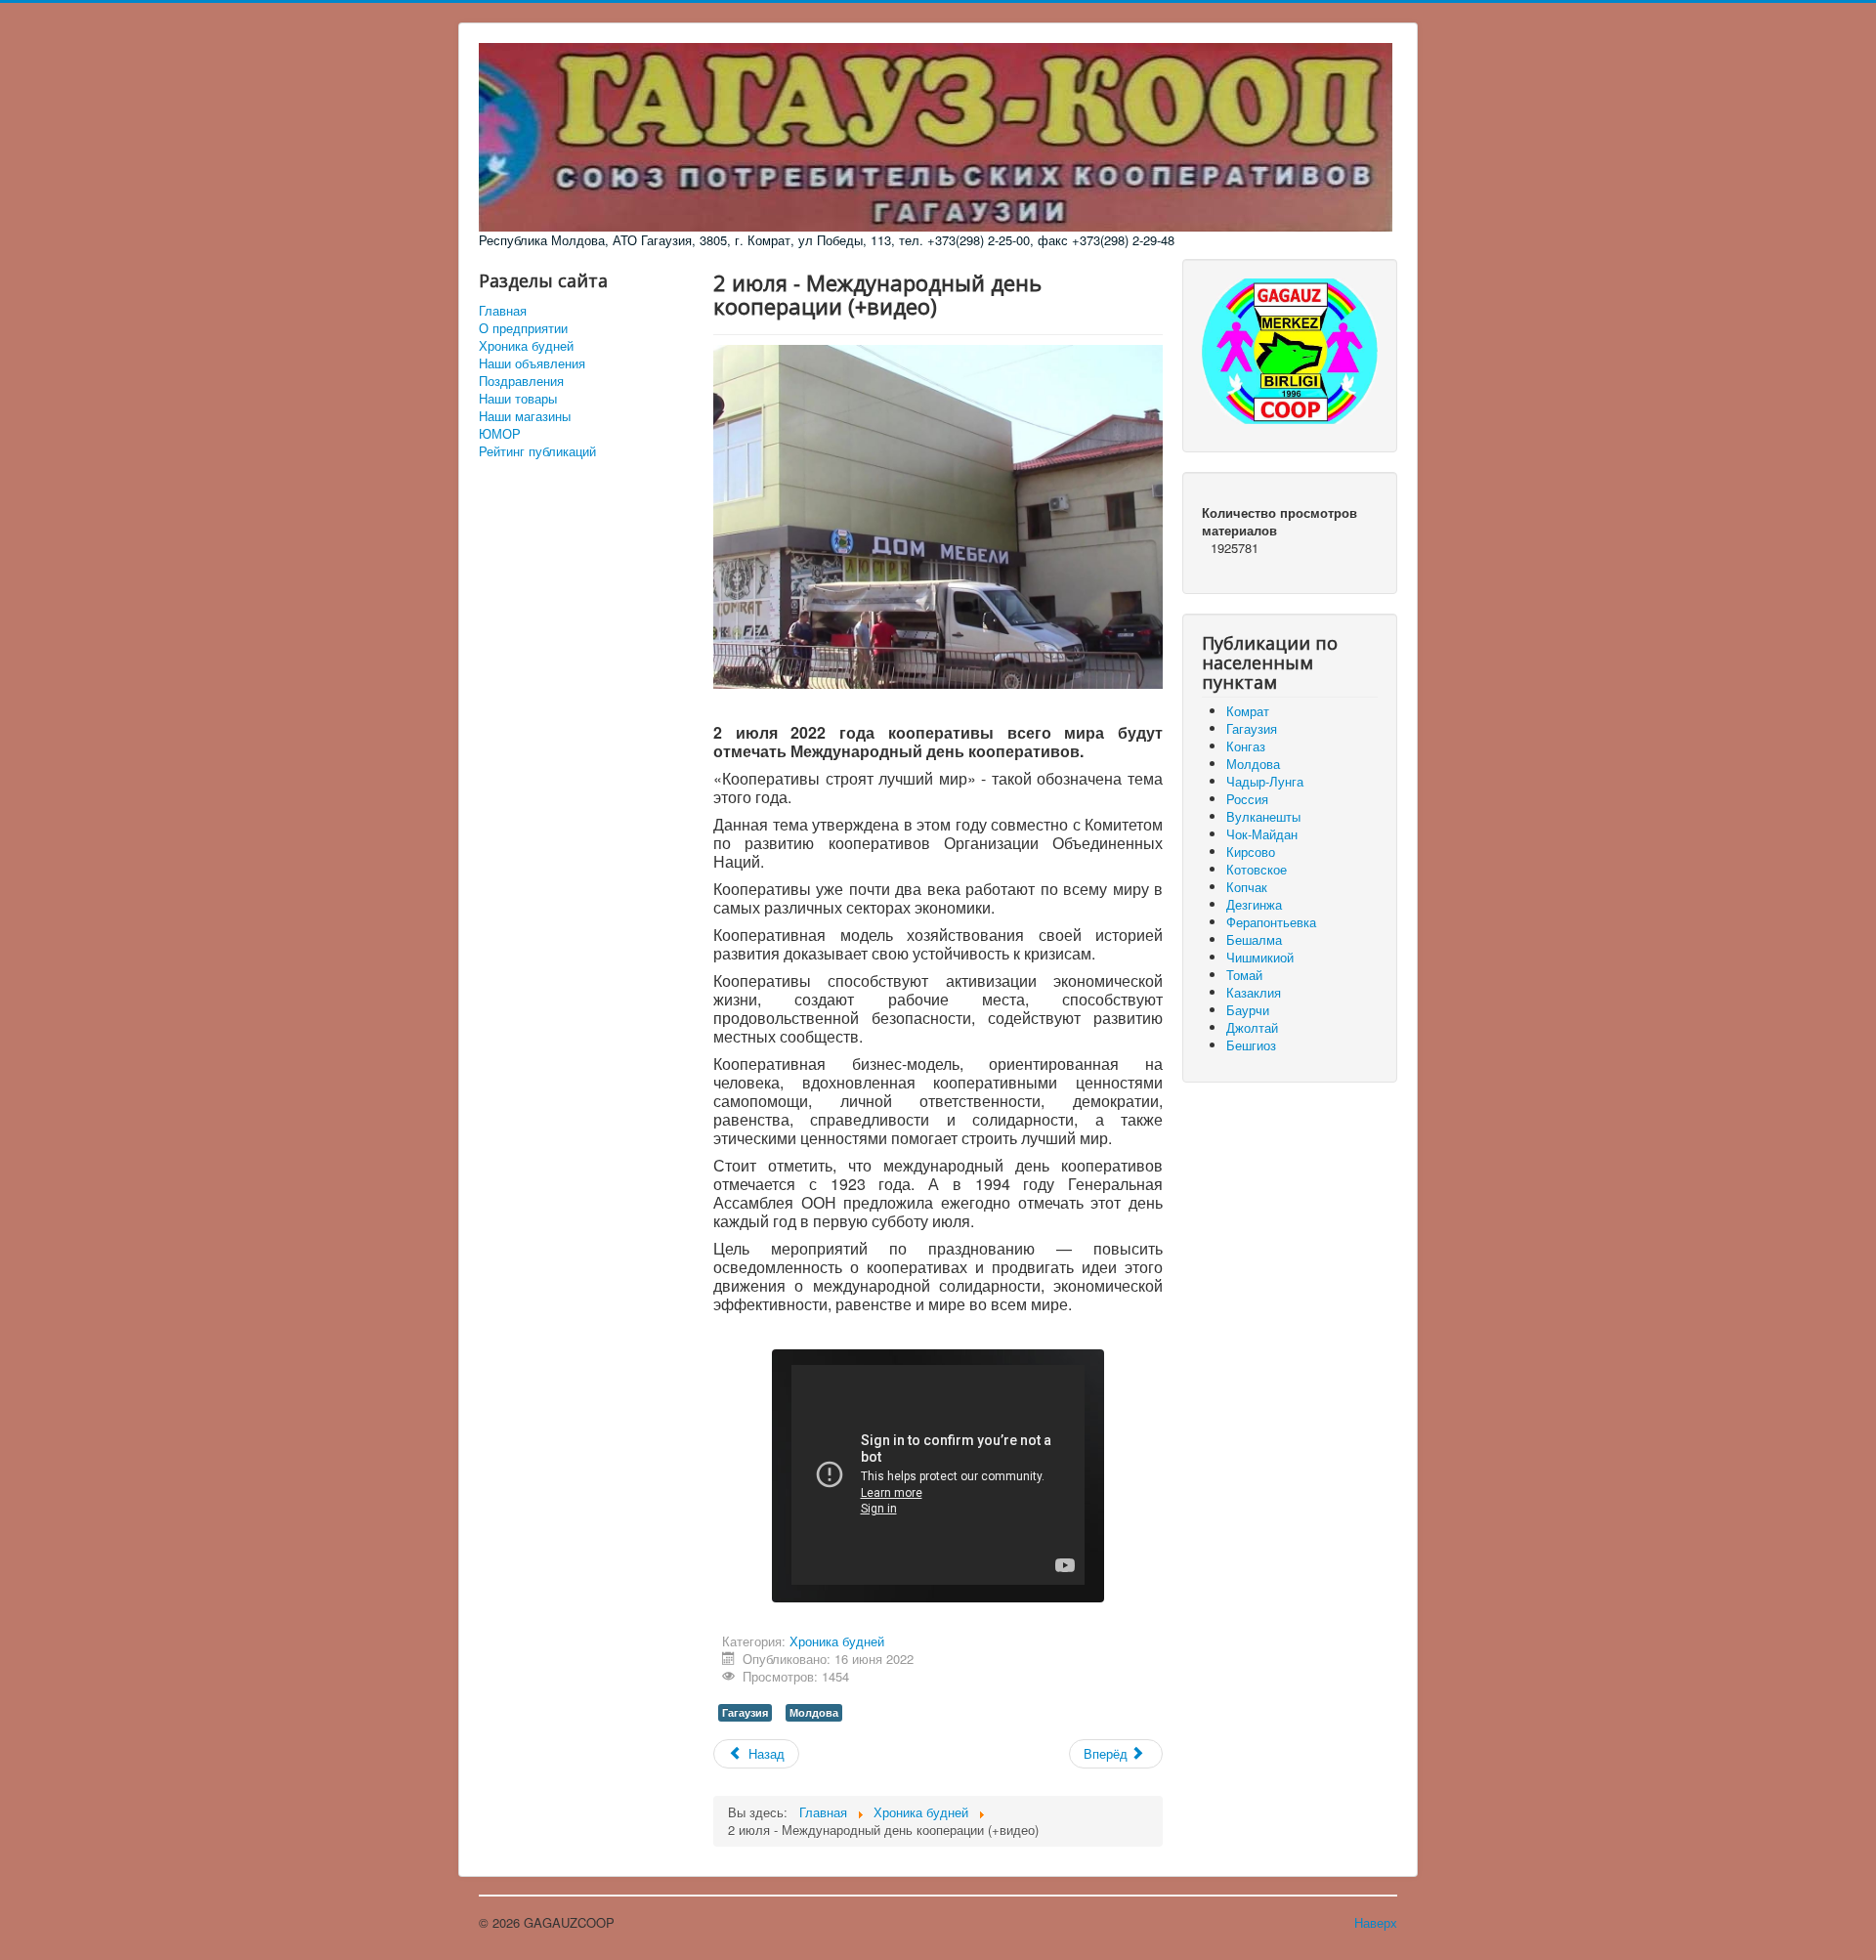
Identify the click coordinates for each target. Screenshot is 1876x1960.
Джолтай (1252, 1027)
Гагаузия (745, 1712)
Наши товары (518, 399)
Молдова (814, 1712)
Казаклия (1254, 992)
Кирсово (1251, 852)
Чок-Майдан (1262, 834)
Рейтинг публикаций (537, 451)
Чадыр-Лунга (1265, 781)
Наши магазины (525, 416)
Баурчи (1248, 1010)
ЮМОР (500, 434)
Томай (1244, 975)
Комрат (1248, 711)
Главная (503, 311)
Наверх (1376, 1922)
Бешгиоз (1251, 1045)
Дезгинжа (1254, 904)
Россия (1247, 799)
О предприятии (523, 328)
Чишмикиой (1260, 957)
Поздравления (521, 381)
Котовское (1257, 869)
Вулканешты (1263, 816)
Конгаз (1246, 746)
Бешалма (1254, 939)
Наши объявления (532, 363)
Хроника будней (526, 346)
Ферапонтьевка (1271, 922)
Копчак (1247, 887)
